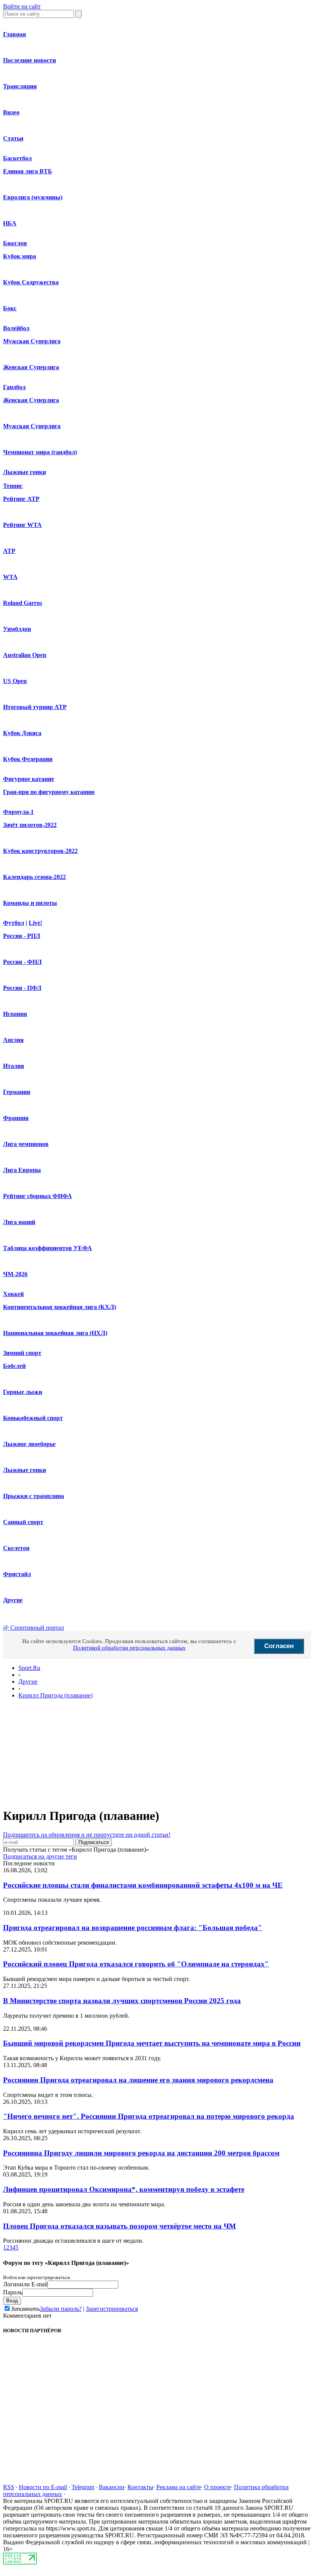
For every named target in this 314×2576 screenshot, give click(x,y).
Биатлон (15, 243)
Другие (13, 1600)
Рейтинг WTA (22, 525)
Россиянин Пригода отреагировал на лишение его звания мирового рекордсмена (138, 2080)
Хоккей (13, 1294)
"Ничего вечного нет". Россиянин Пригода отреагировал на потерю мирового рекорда (149, 2116)
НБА (10, 223)
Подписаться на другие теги (40, 1856)
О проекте (218, 2487)
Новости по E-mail (43, 2487)
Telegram (83, 2487)
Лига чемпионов (26, 1144)
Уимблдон (17, 629)
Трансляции (20, 86)
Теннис (13, 486)
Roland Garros (23, 603)
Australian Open (25, 655)
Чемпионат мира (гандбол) (40, 452)
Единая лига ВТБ (28, 171)
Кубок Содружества (31, 282)
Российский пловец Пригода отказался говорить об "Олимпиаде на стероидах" (136, 1964)
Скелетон (16, 1548)
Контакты (140, 2487)
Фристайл (17, 1574)
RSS (9, 2487)
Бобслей (14, 1366)
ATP (9, 551)
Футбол (14, 923)
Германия (17, 1092)
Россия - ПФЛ (22, 988)
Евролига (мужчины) (33, 197)
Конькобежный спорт (33, 1418)
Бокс (10, 308)
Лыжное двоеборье (29, 1444)
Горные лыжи (23, 1392)
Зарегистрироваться (112, 2309)
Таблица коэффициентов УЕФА (47, 1248)
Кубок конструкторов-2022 (40, 851)
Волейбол (16, 328)
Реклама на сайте (179, 2487)
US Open (15, 681)
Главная (15, 34)
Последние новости (29, 60)
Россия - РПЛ (22, 936)
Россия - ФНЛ (22, 962)
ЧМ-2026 (15, 1274)
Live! (35, 923)
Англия (13, 1040)
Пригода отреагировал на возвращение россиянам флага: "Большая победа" (132, 1928)
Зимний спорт (22, 1353)
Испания (15, 1014)
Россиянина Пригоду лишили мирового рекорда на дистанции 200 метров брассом (141, 2153)
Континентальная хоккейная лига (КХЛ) (60, 1307)
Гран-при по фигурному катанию (49, 792)
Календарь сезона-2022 (34, 877)
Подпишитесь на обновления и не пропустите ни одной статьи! (87, 1835)
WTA (10, 577)
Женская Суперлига (31, 367)
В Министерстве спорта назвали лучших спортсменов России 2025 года (122, 2001)
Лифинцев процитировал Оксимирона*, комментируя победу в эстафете (124, 2189)
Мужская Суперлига (32, 341)
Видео (11, 112)
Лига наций (19, 1222)
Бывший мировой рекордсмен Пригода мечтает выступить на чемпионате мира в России (152, 2043)
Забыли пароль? (61, 2309)
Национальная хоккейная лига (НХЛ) (55, 1333)
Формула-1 (18, 812)
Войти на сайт (22, 6)
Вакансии (112, 2487)
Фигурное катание (29, 779)
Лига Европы (22, 1170)
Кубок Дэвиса (22, 733)
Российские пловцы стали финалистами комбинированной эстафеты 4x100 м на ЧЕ (143, 1885)
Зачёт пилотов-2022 (30, 825)
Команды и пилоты (30, 903)
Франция (16, 1118)
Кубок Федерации (28, 759)
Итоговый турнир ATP (35, 707)
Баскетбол (17, 158)
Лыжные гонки (25, 472)
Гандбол (14, 387)
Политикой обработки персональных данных (129, 1648)
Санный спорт (23, 1522)
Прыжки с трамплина (34, 1496)
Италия (14, 1066)
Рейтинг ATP (21, 499)
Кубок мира (20, 256)
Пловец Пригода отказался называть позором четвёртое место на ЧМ (119, 2226)
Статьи (13, 138)
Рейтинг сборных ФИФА (38, 1196)
